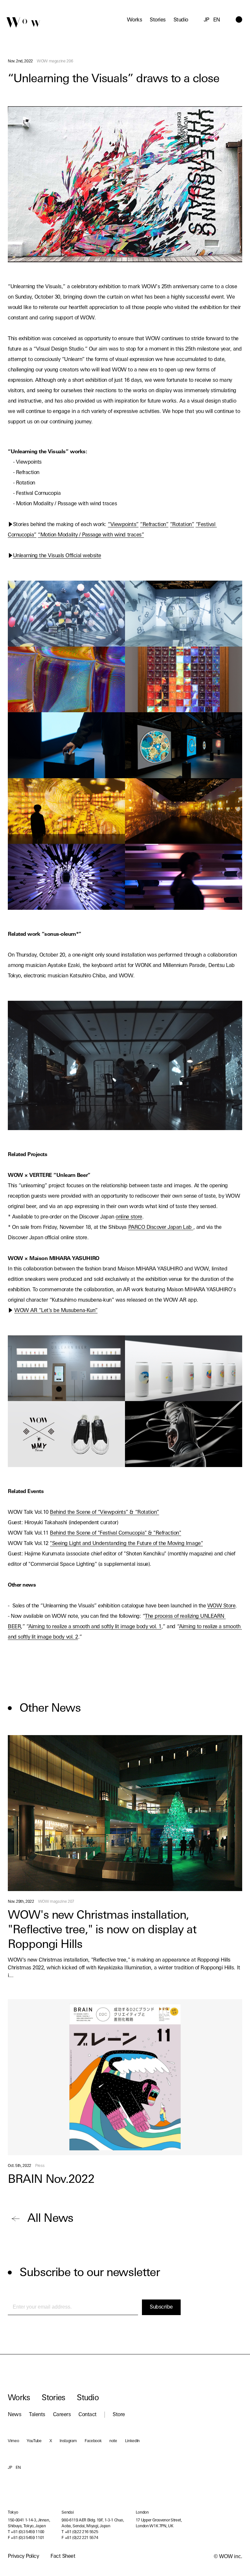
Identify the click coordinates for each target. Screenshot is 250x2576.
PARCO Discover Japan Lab (161, 1228)
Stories (158, 20)
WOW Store (222, 1606)
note (113, 2441)
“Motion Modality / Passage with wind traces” (91, 535)
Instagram (68, 2441)
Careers (62, 2415)
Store (119, 2415)
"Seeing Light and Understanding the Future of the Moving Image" (126, 1544)
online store (129, 1217)
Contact (88, 2415)
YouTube (34, 2441)
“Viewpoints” (123, 525)
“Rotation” (182, 525)
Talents (37, 2415)
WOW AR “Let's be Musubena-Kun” (56, 1311)
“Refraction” (154, 525)
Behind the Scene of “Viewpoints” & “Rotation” (104, 1513)
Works (135, 20)
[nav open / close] (239, 19)
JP (207, 20)
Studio (181, 20)
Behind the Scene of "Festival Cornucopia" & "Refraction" (115, 1533)
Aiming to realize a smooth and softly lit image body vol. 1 (95, 1627)
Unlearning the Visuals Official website (57, 556)
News (14, 2415)
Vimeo (13, 2441)
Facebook (93, 2441)
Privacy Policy (23, 2557)
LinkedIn (132, 2441)
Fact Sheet (63, 2557)
